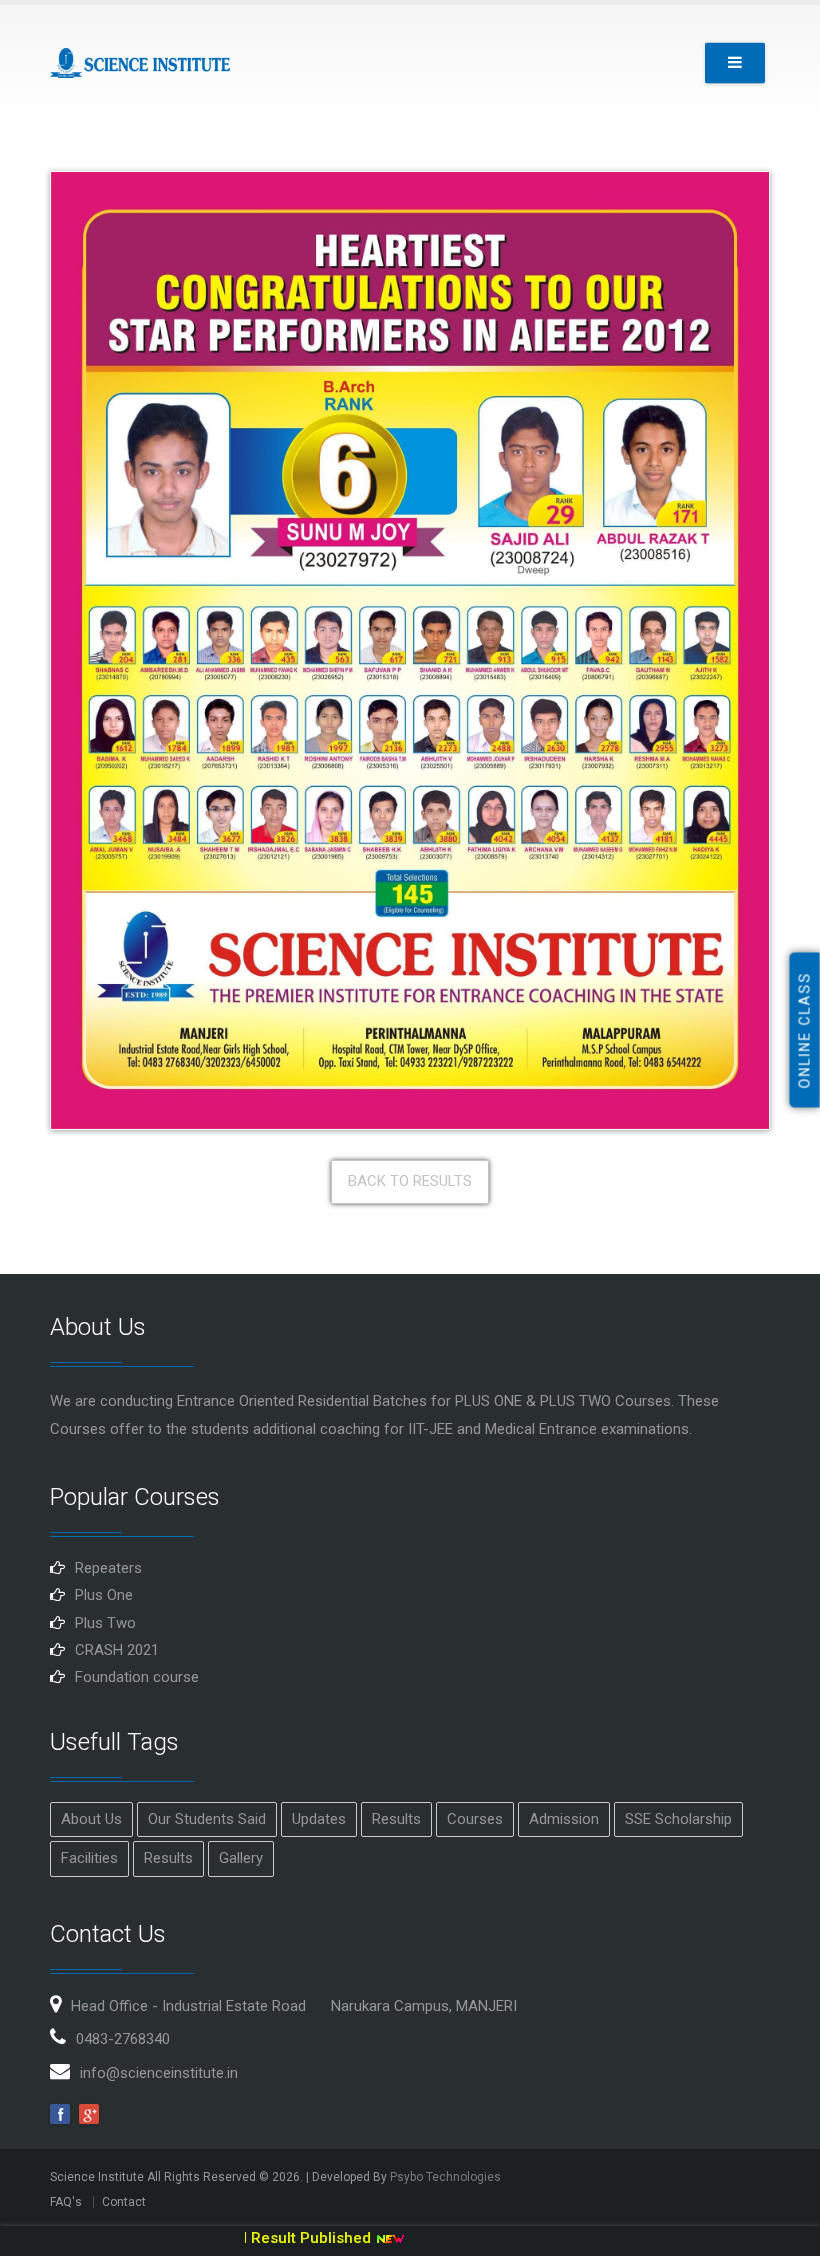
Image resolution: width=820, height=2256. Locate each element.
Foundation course (137, 1677)
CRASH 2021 (117, 1650)
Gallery (241, 1858)
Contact (124, 2202)
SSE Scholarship (678, 1819)
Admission (564, 1819)
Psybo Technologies (445, 2177)
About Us (91, 1819)
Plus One (104, 1595)
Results (396, 1819)
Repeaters (108, 1568)
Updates (319, 1819)
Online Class (805, 1030)
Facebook (60, 2114)
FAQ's (66, 2202)
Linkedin (89, 2114)
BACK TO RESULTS (410, 1181)
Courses (475, 1819)
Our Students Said (207, 1819)
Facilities (89, 1858)
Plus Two (105, 1623)
